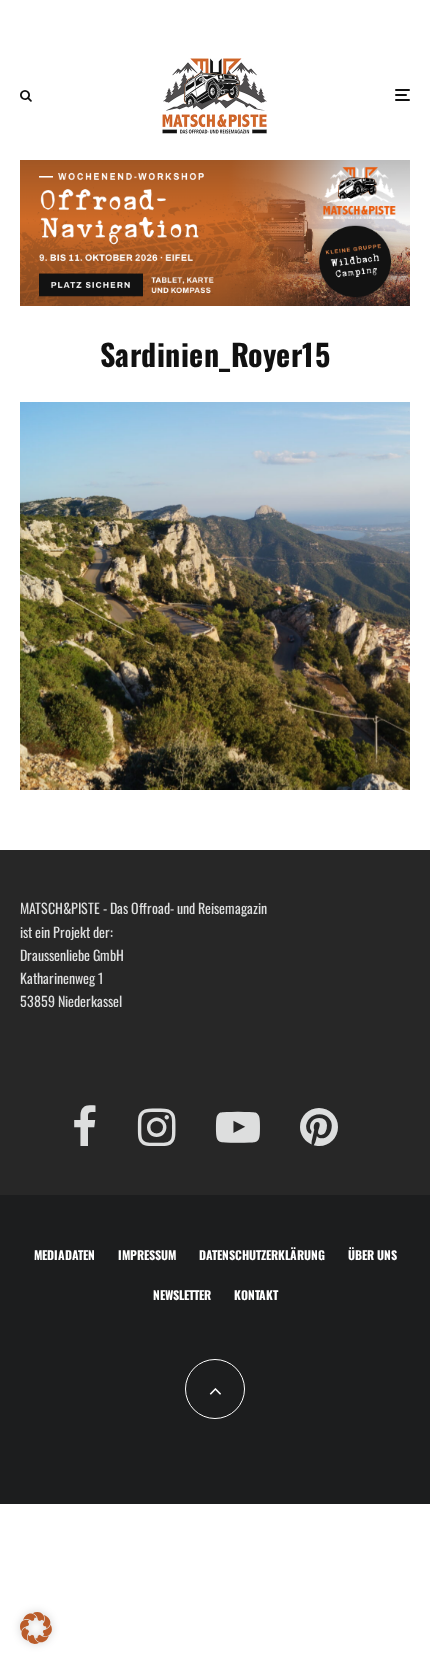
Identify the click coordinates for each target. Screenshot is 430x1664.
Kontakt (256, 1294)
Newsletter (182, 1294)
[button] (36, 1628)
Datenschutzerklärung (262, 1254)
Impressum (147, 1254)
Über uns (372, 1254)
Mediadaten (64, 1254)
